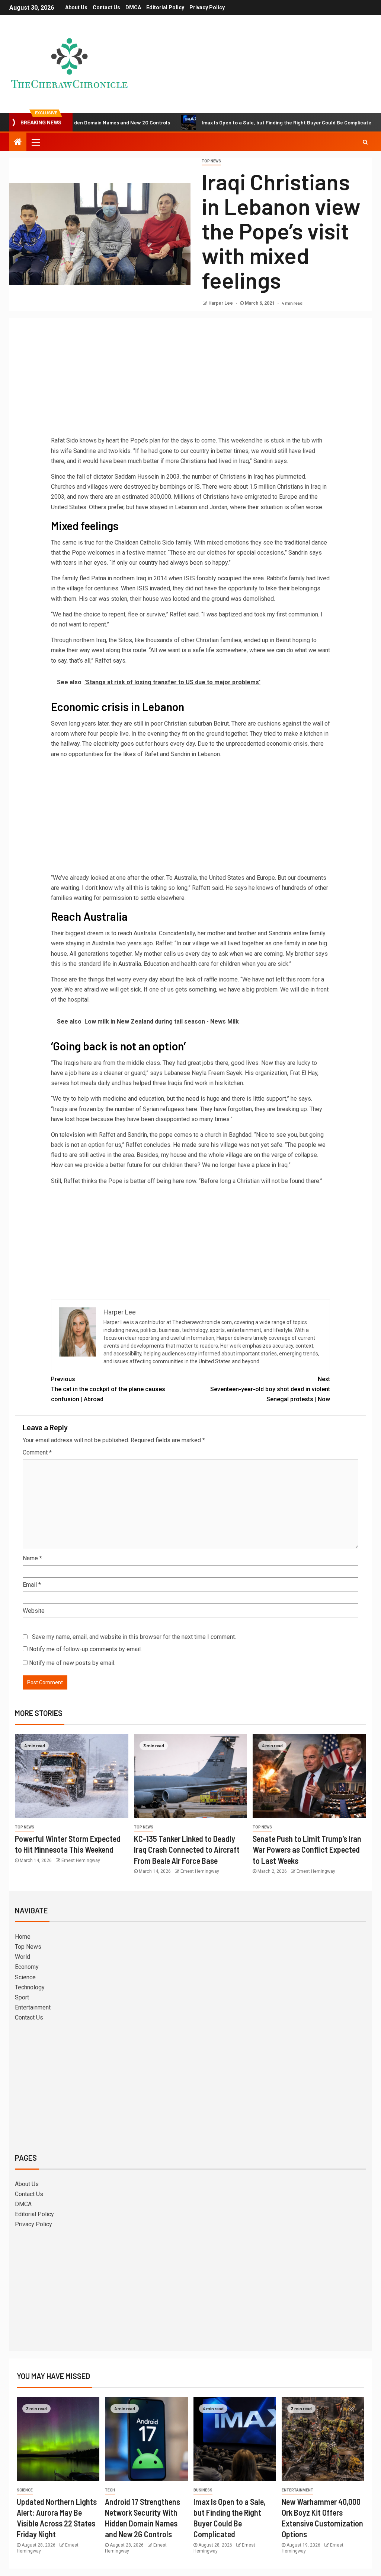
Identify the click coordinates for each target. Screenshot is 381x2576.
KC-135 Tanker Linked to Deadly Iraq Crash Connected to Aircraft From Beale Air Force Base (187, 1849)
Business (203, 2490)
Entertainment (33, 2007)
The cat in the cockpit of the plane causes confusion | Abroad (108, 1389)
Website (34, 1611)
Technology (30, 1987)
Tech (110, 2490)
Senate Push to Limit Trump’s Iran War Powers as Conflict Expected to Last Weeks (307, 1849)
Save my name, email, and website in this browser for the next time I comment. (134, 1637)
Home (23, 1937)
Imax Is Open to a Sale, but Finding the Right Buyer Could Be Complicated (234, 122)
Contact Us (106, 7)
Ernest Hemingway (81, 1860)
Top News (211, 161)
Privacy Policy (207, 7)
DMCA (133, 7)
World (23, 1957)
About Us (76, 7)
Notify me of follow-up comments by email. (85, 1649)
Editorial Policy (165, 7)
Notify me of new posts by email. (72, 1663)
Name (32, 1558)
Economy (27, 1967)
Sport (22, 1997)
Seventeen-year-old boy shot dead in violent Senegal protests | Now (270, 1389)
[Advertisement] (190, 380)
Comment (37, 1452)
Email (32, 1585)
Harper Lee (221, 303)
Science (25, 1977)
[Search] (365, 142)
